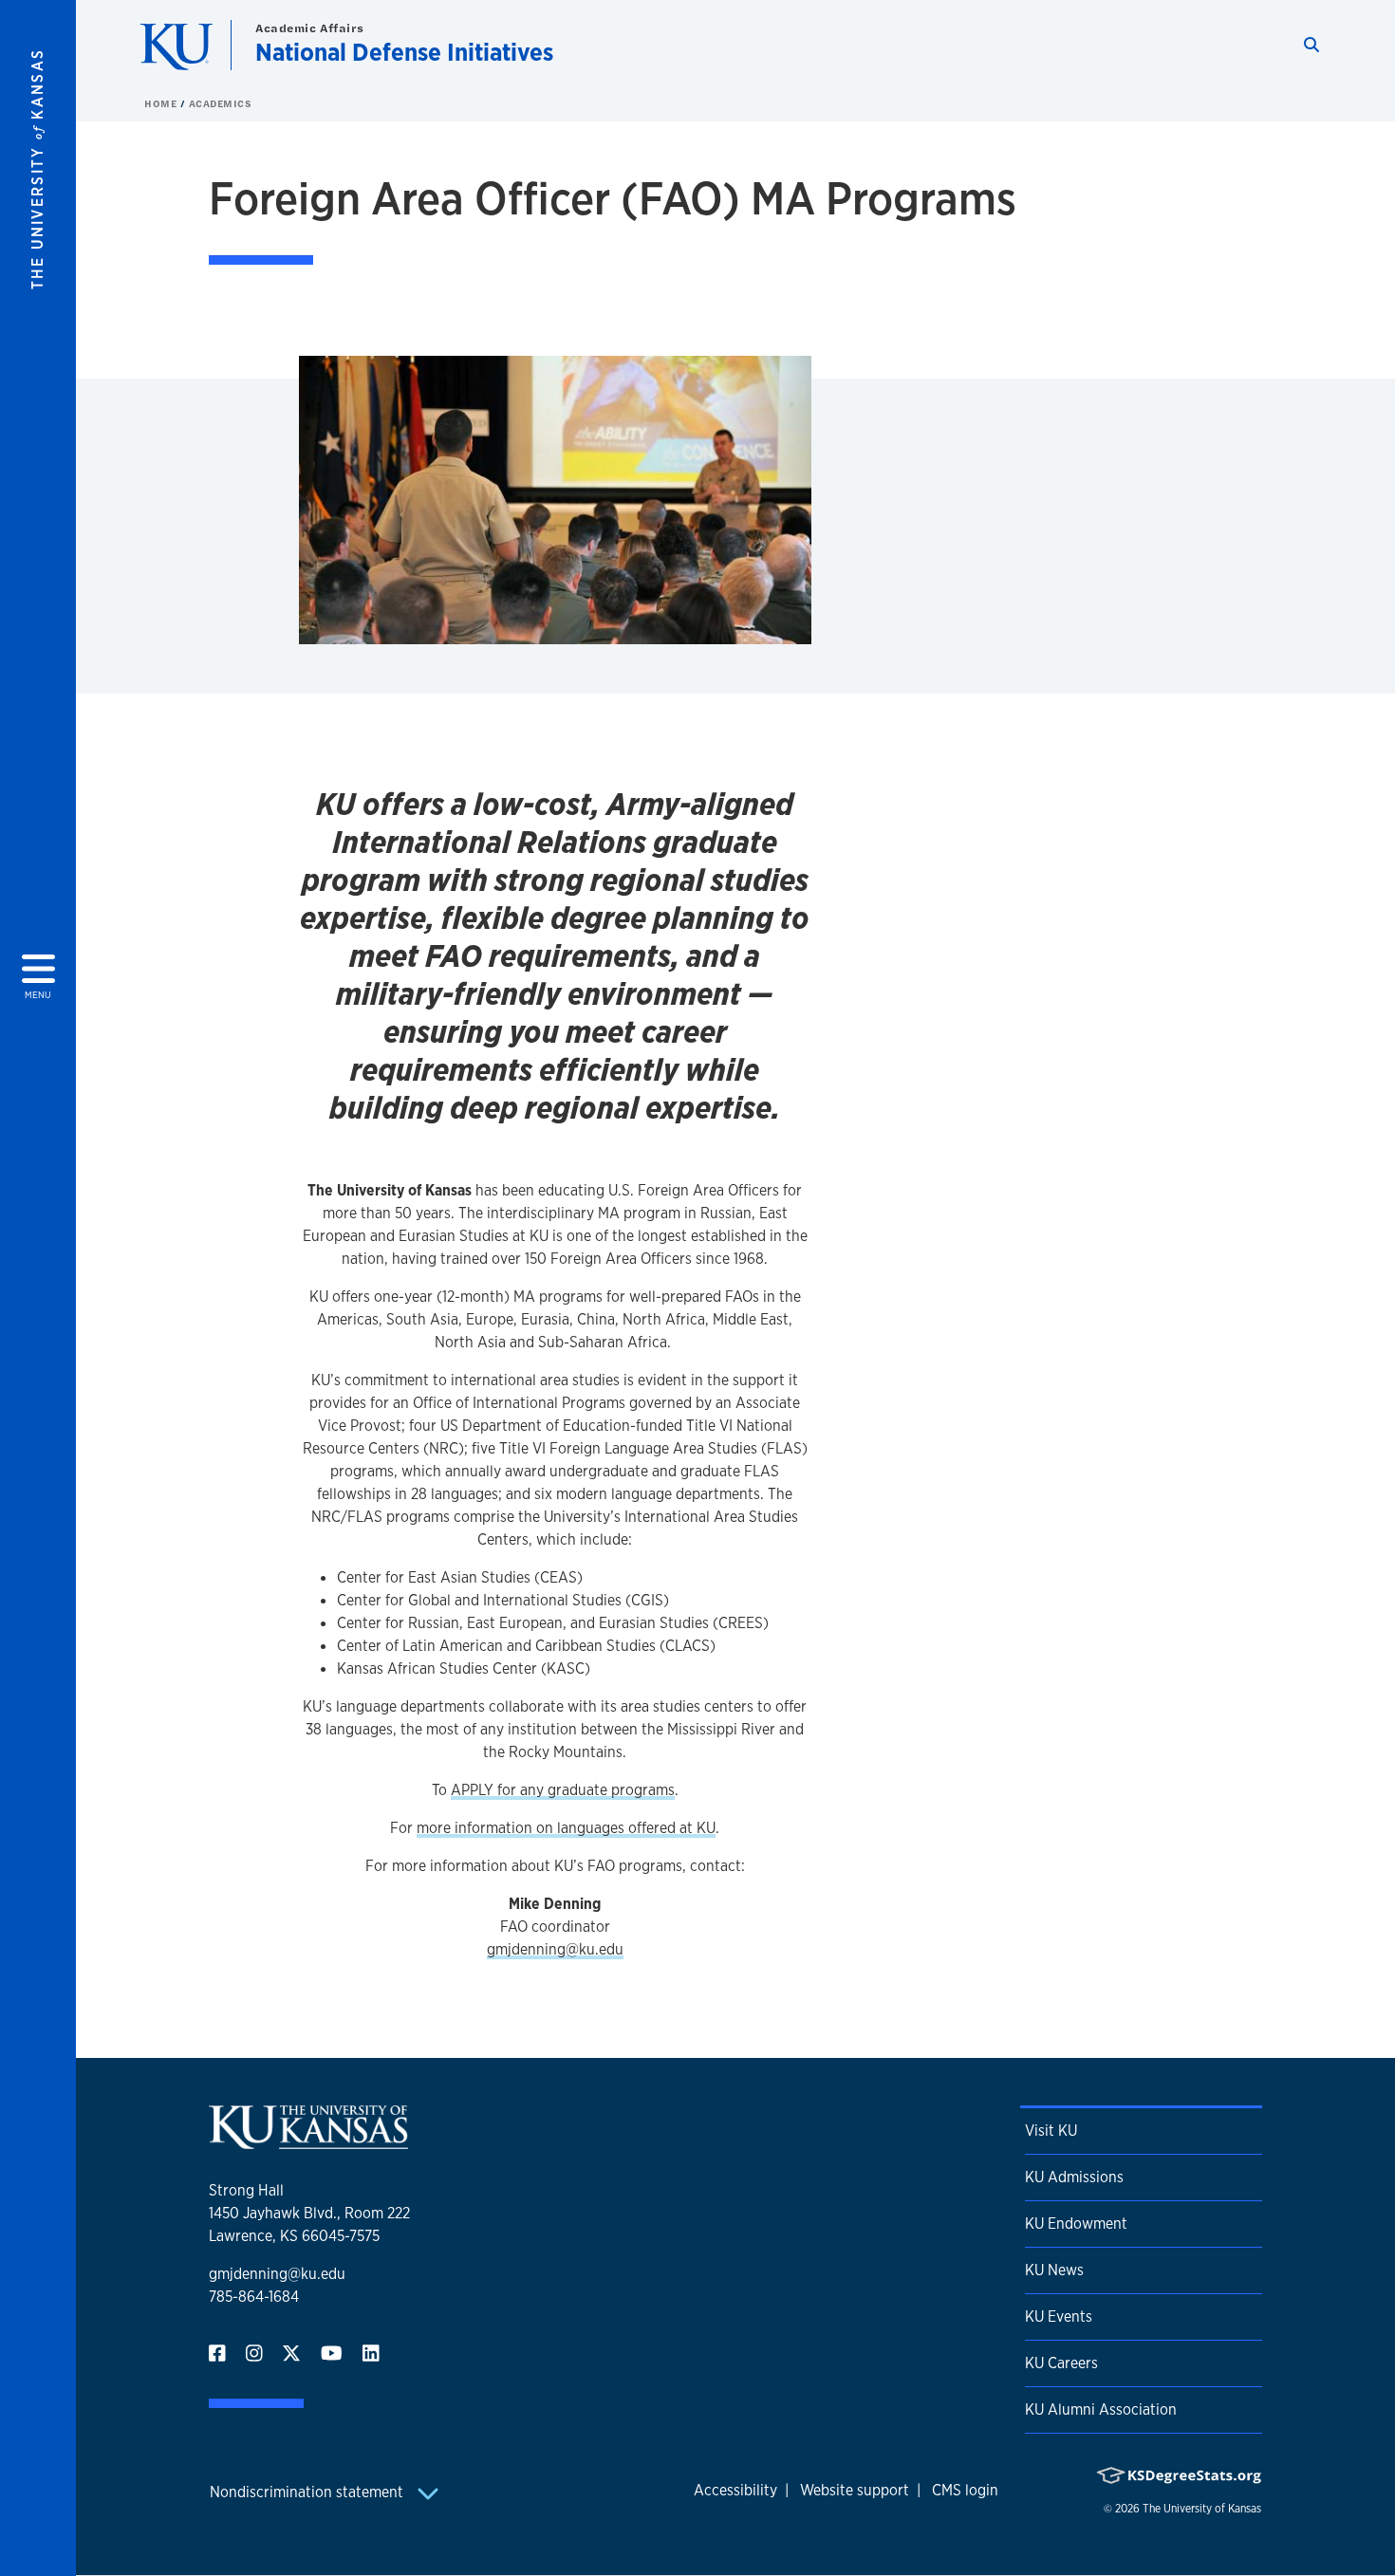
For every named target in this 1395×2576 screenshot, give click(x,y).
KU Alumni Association (1101, 2409)
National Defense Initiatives (404, 52)
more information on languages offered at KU (566, 1828)
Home (162, 103)
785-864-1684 (254, 2297)
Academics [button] (221, 103)
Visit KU (1051, 2131)
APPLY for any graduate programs (563, 1790)
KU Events (1059, 2317)
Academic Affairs (310, 28)
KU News (1054, 2270)
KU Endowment (1076, 2224)
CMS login (965, 2490)
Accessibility (735, 2490)
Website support (855, 2490)
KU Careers (1061, 2363)
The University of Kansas (1202, 2509)
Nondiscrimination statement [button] (308, 2492)
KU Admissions (1074, 2177)
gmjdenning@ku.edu (555, 1949)
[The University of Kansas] (308, 2141)
